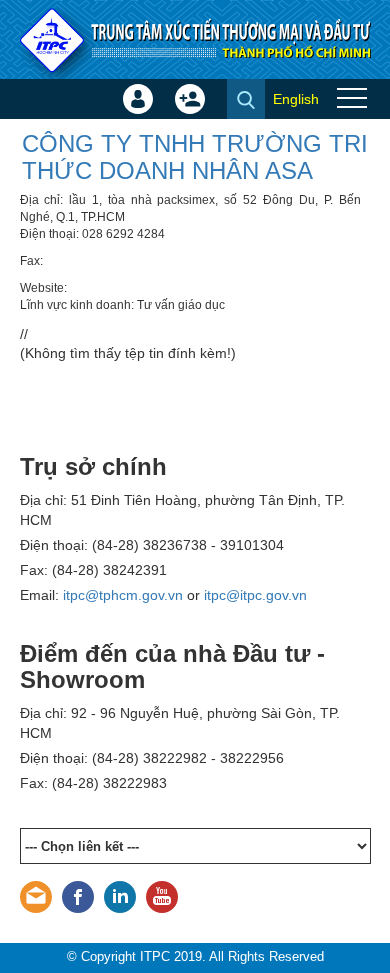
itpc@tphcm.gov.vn (123, 595)
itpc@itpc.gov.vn (255, 595)
